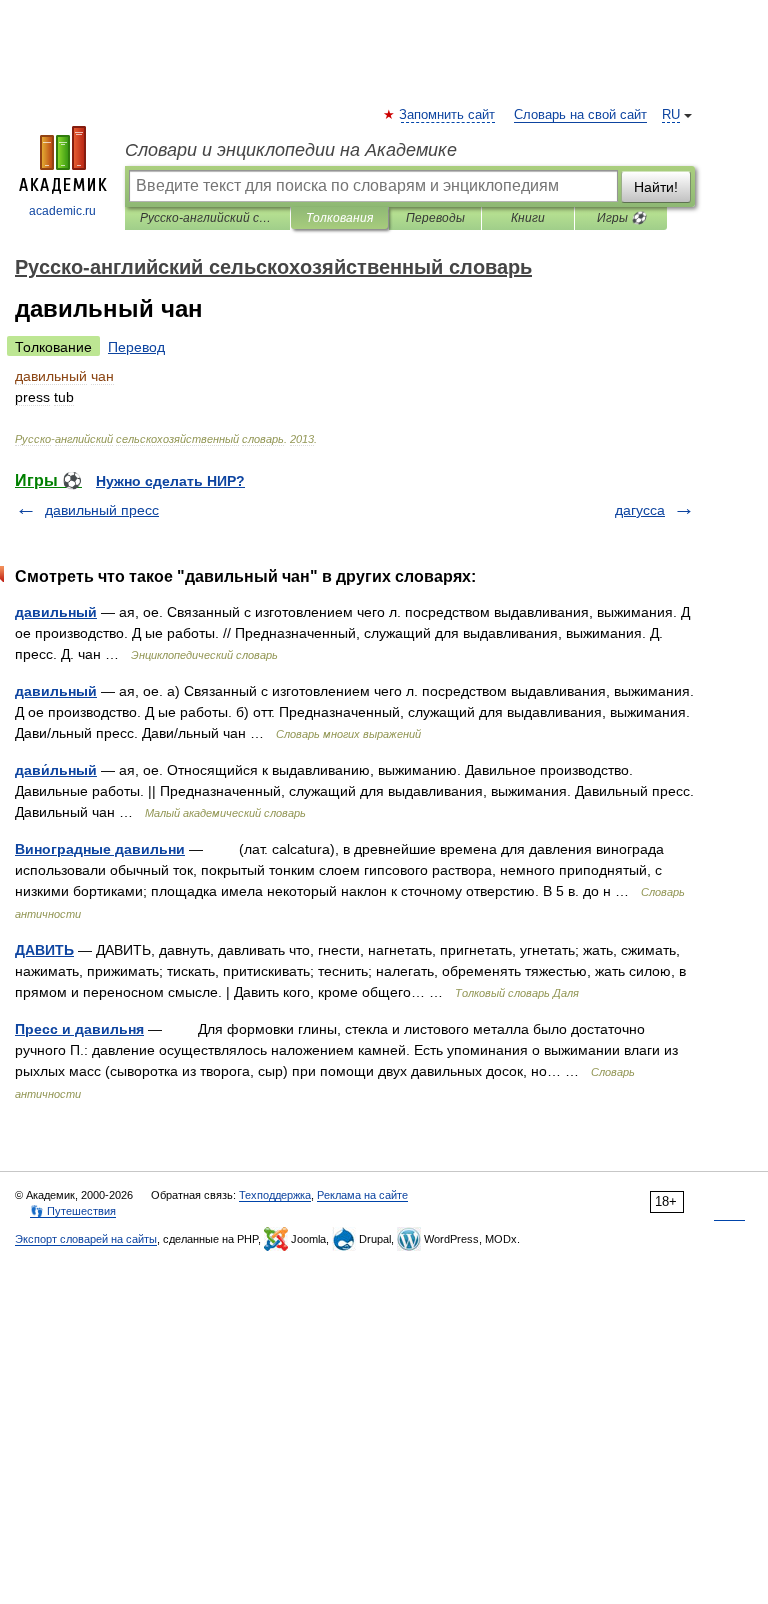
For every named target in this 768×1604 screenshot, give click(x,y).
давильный (56, 612)
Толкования (339, 218)
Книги (528, 218)
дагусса (640, 510)
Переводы (435, 218)
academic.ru (62, 211)
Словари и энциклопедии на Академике (291, 150)
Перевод (136, 347)
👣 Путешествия (73, 1211)
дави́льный (56, 770)
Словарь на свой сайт (580, 115)
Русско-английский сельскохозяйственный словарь (207, 218)
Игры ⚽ (621, 218)
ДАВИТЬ (44, 950)
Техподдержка (275, 1195)
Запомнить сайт (448, 115)
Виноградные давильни (100, 849)
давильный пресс (102, 510)
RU (671, 115)
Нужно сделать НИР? (170, 481)
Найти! (656, 187)
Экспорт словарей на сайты (86, 1239)
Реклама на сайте (362, 1195)
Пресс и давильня (79, 1029)
